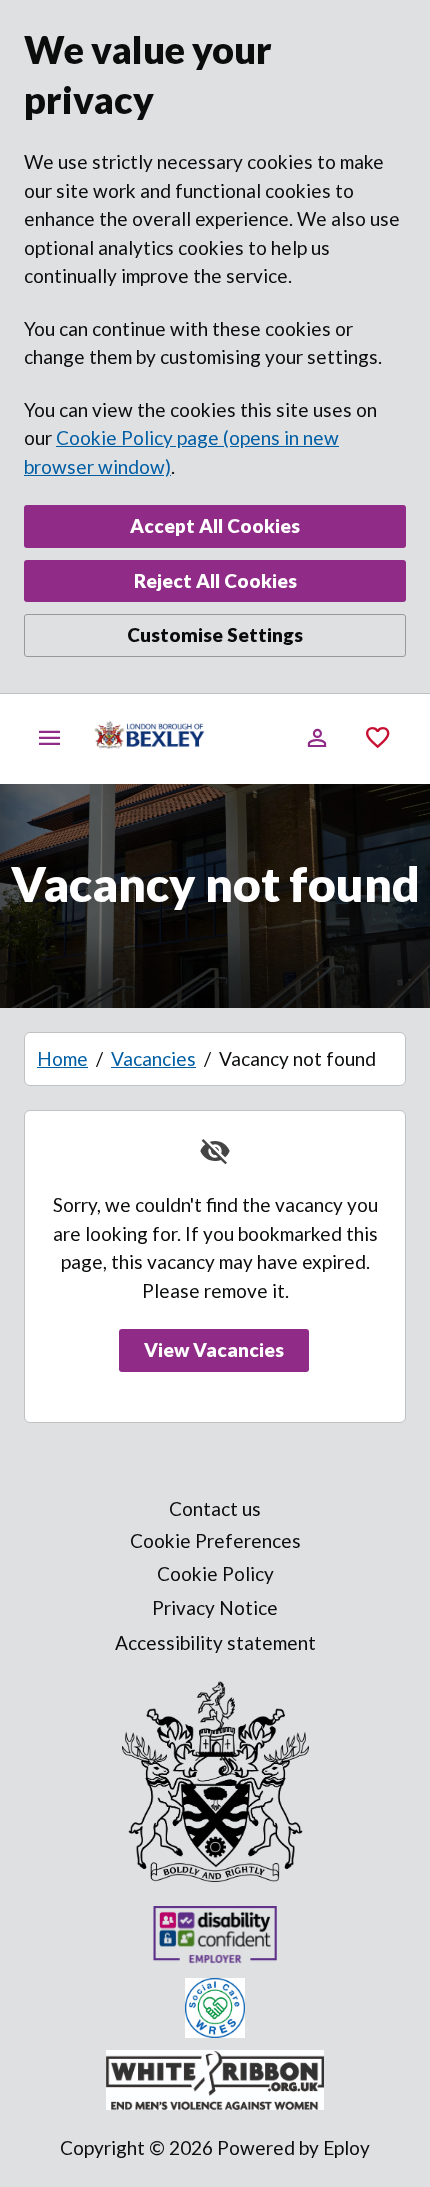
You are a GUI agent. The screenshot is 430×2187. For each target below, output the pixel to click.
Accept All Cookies (215, 525)
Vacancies (153, 1058)
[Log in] (317, 738)
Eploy (346, 2147)
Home (62, 1058)
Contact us (215, 1508)
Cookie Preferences (215, 1540)
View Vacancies (214, 1349)
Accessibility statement (215, 1642)
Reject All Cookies (215, 580)
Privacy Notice (215, 1607)
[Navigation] (50, 738)
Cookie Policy (215, 1573)
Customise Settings (215, 634)
